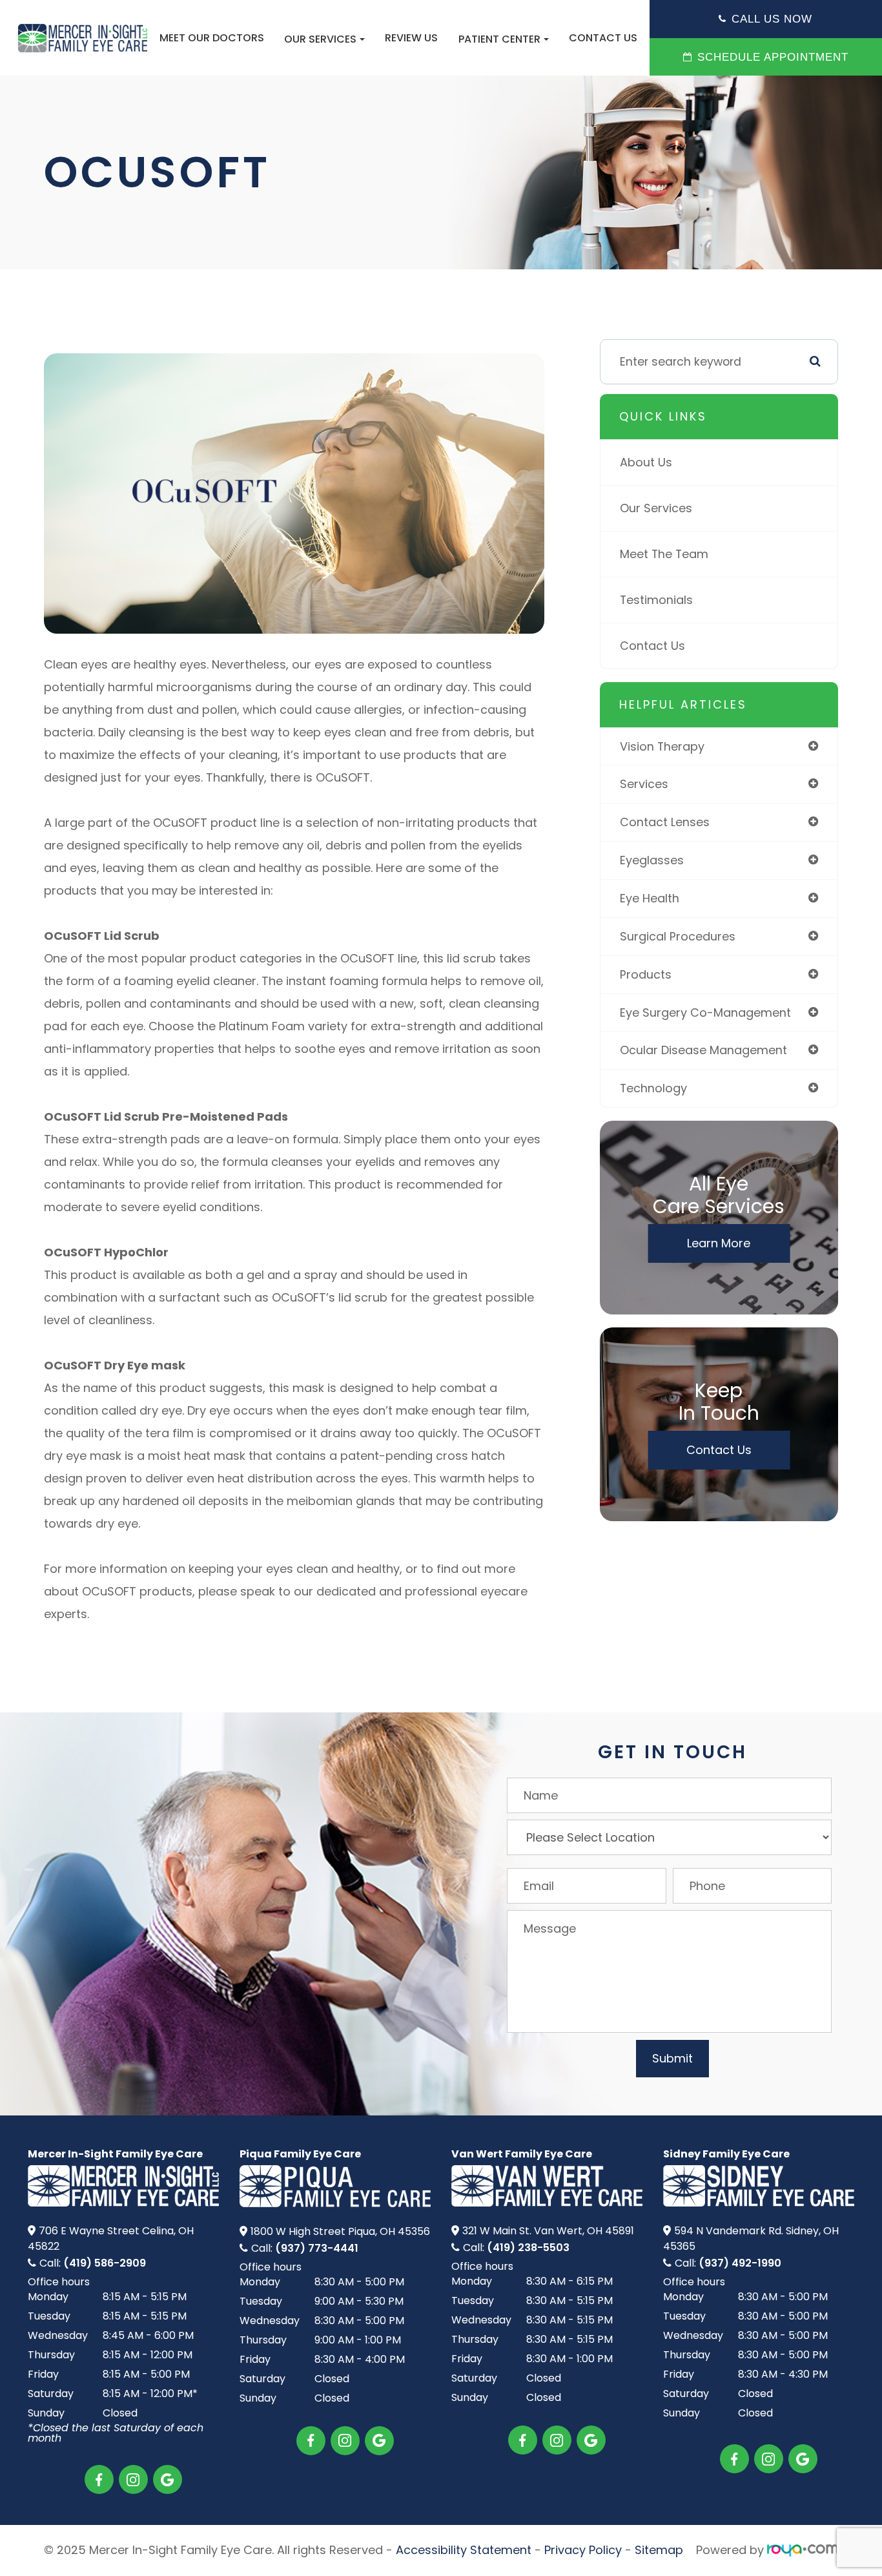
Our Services (656, 508)
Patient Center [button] (499, 39)
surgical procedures (678, 936)
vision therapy (662, 746)
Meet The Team (664, 554)
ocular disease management (703, 1050)
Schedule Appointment (773, 57)
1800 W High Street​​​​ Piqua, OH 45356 (340, 2231)
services (644, 784)
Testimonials (656, 600)
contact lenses (665, 822)
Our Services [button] (320, 39)
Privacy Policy (583, 2550)
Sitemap (659, 2550)
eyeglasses (652, 860)
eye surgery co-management (705, 1013)
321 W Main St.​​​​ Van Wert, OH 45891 (548, 2231)
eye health (650, 898)
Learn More (719, 1243)
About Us (646, 462)
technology (653, 1088)
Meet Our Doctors (212, 38)
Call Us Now (772, 19)
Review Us (411, 38)
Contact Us (603, 38)
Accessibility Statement (464, 2550)
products (646, 974)
